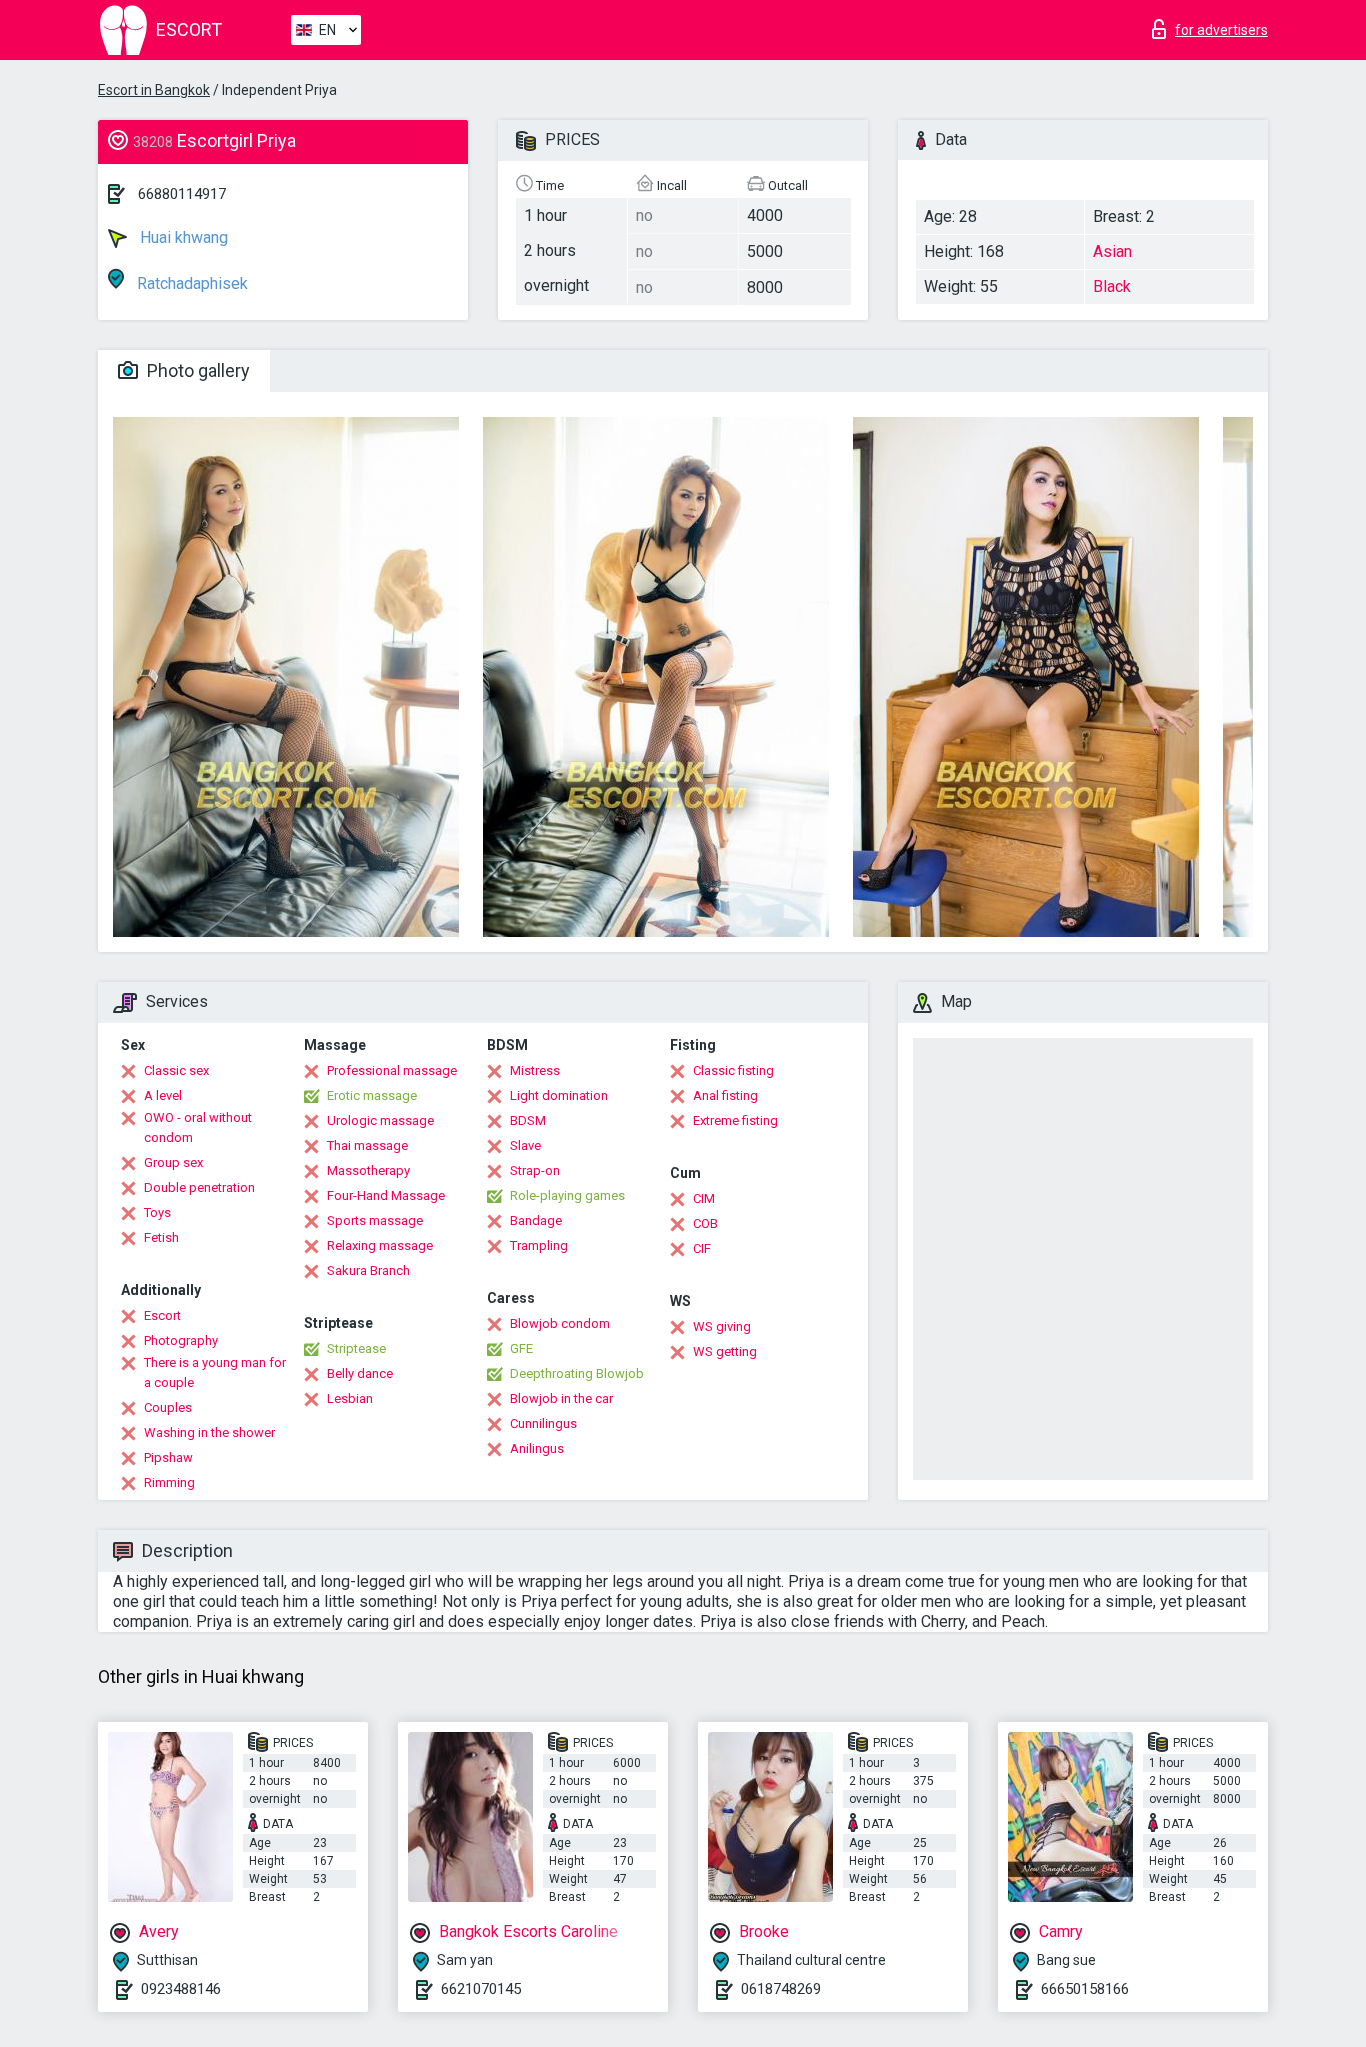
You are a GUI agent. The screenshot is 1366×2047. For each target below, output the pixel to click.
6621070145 (481, 1989)
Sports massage (375, 1220)
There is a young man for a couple (215, 1372)
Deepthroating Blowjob (577, 1373)
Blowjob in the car (561, 1398)
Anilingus (537, 1448)
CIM (704, 1198)
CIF (702, 1248)
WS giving (722, 1326)
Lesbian (350, 1398)
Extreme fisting (735, 1120)
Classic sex (176, 1070)
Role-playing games (567, 1195)
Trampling (539, 1245)
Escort (162, 1315)
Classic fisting (733, 1070)
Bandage (536, 1220)
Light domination (559, 1095)
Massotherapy (368, 1170)
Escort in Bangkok (154, 90)
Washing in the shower (209, 1432)
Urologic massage (380, 1120)
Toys (157, 1212)
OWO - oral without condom (198, 1127)
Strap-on (535, 1170)
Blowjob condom (560, 1323)
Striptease (356, 1348)
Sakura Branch (368, 1270)
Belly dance (360, 1373)
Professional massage (392, 1070)
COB (705, 1223)
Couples (168, 1407)
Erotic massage (372, 1095)
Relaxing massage (380, 1245)
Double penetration (199, 1187)
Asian (1112, 251)
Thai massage (367, 1145)
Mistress (535, 1070)
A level (163, 1095)
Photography (181, 1340)
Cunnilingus (543, 1423)
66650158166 (1085, 1989)
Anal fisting (725, 1095)
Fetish (161, 1237)
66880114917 (182, 194)
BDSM (528, 1120)
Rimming (169, 1482)
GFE (521, 1348)
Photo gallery (196, 370)
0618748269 (781, 1989)
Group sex (173, 1162)
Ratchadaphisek (190, 283)
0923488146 (181, 1989)
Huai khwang (182, 237)
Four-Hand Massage (386, 1195)
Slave (525, 1145)
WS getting (725, 1351)
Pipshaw (168, 1457)
